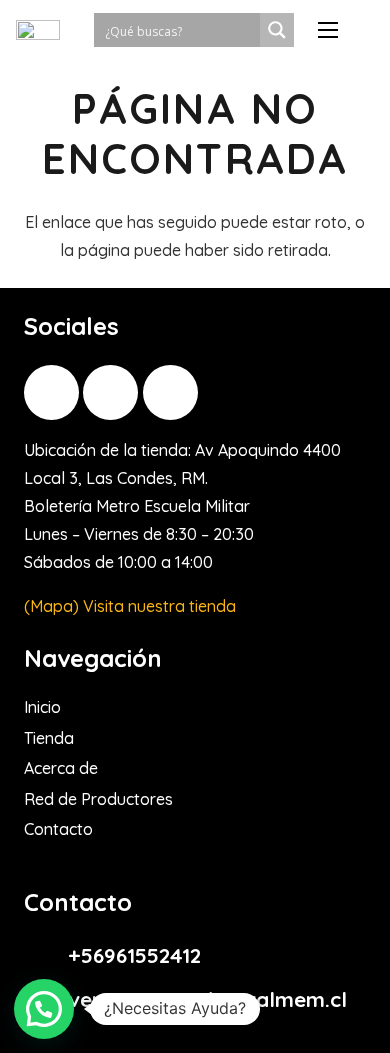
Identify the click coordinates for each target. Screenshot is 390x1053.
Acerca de (61, 768)
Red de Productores (98, 799)
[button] (44, 1009)
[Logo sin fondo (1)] (38, 30)
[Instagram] (51, 392)
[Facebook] (110, 392)
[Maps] (170, 392)
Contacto (58, 829)
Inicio (42, 707)
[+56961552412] (46, 955)
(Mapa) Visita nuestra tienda (130, 606)
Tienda (49, 738)
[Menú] (328, 30)
